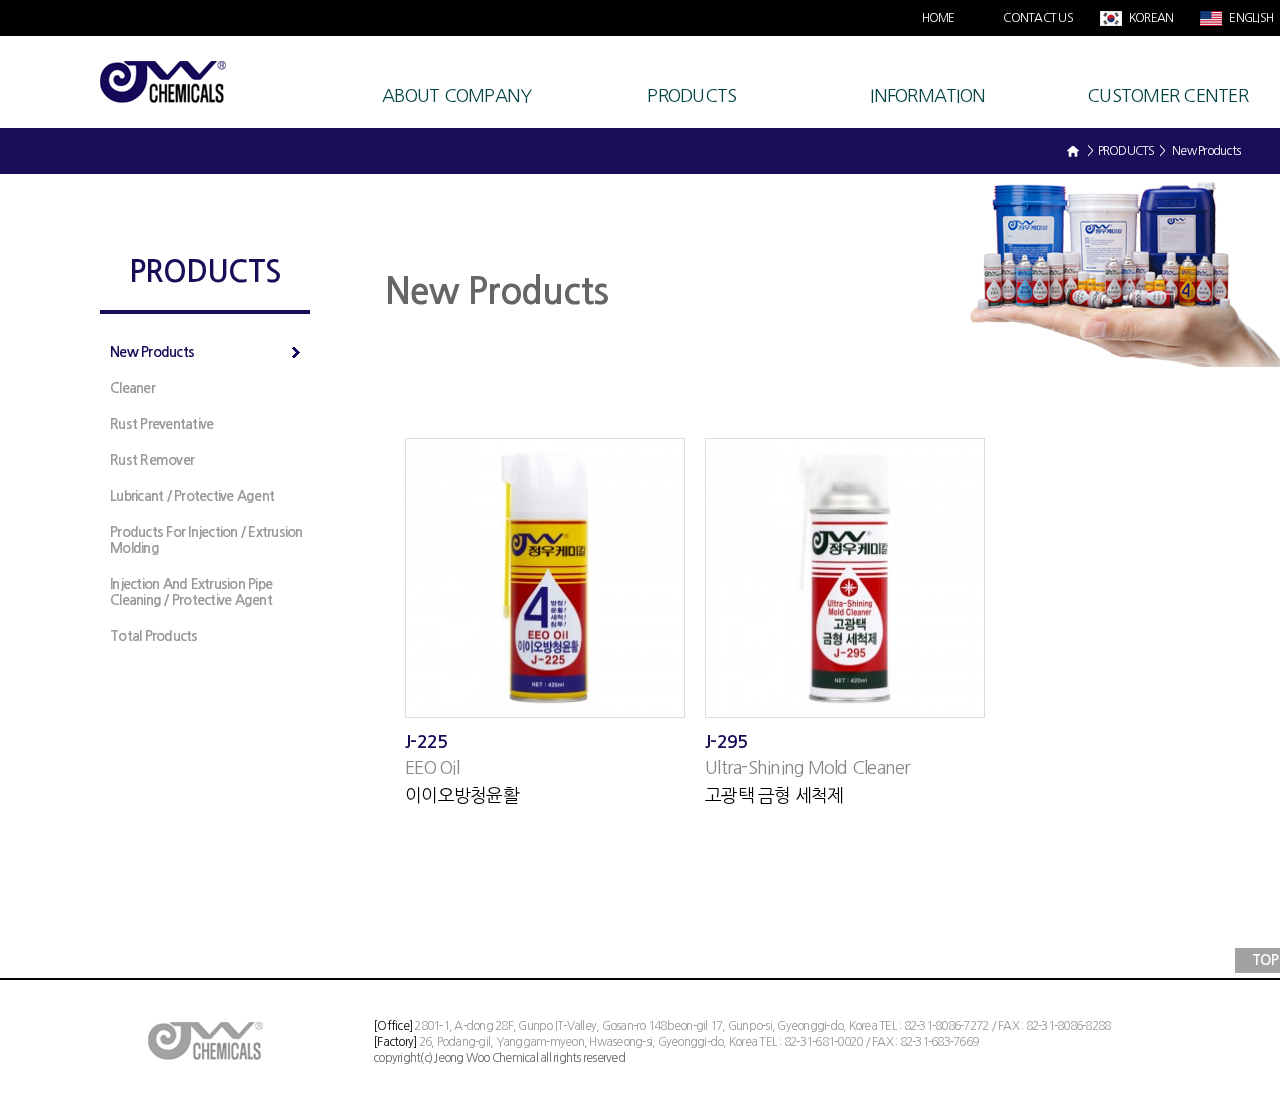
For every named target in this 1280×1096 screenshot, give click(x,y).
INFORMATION (927, 96)
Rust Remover (152, 460)
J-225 (426, 742)
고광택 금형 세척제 (774, 796)
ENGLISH (1250, 18)
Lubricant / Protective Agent (192, 496)
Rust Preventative (161, 424)
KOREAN (1150, 18)
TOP (1265, 960)
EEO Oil (432, 768)
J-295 (726, 742)
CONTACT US (1038, 18)
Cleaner (132, 388)
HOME (938, 18)
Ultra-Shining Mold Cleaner (808, 768)
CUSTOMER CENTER (1167, 96)
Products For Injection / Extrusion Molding (206, 540)
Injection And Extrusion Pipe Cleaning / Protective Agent (191, 592)
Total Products (154, 636)
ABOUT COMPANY (456, 96)
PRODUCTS (691, 96)
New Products (152, 352)
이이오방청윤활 (462, 796)
